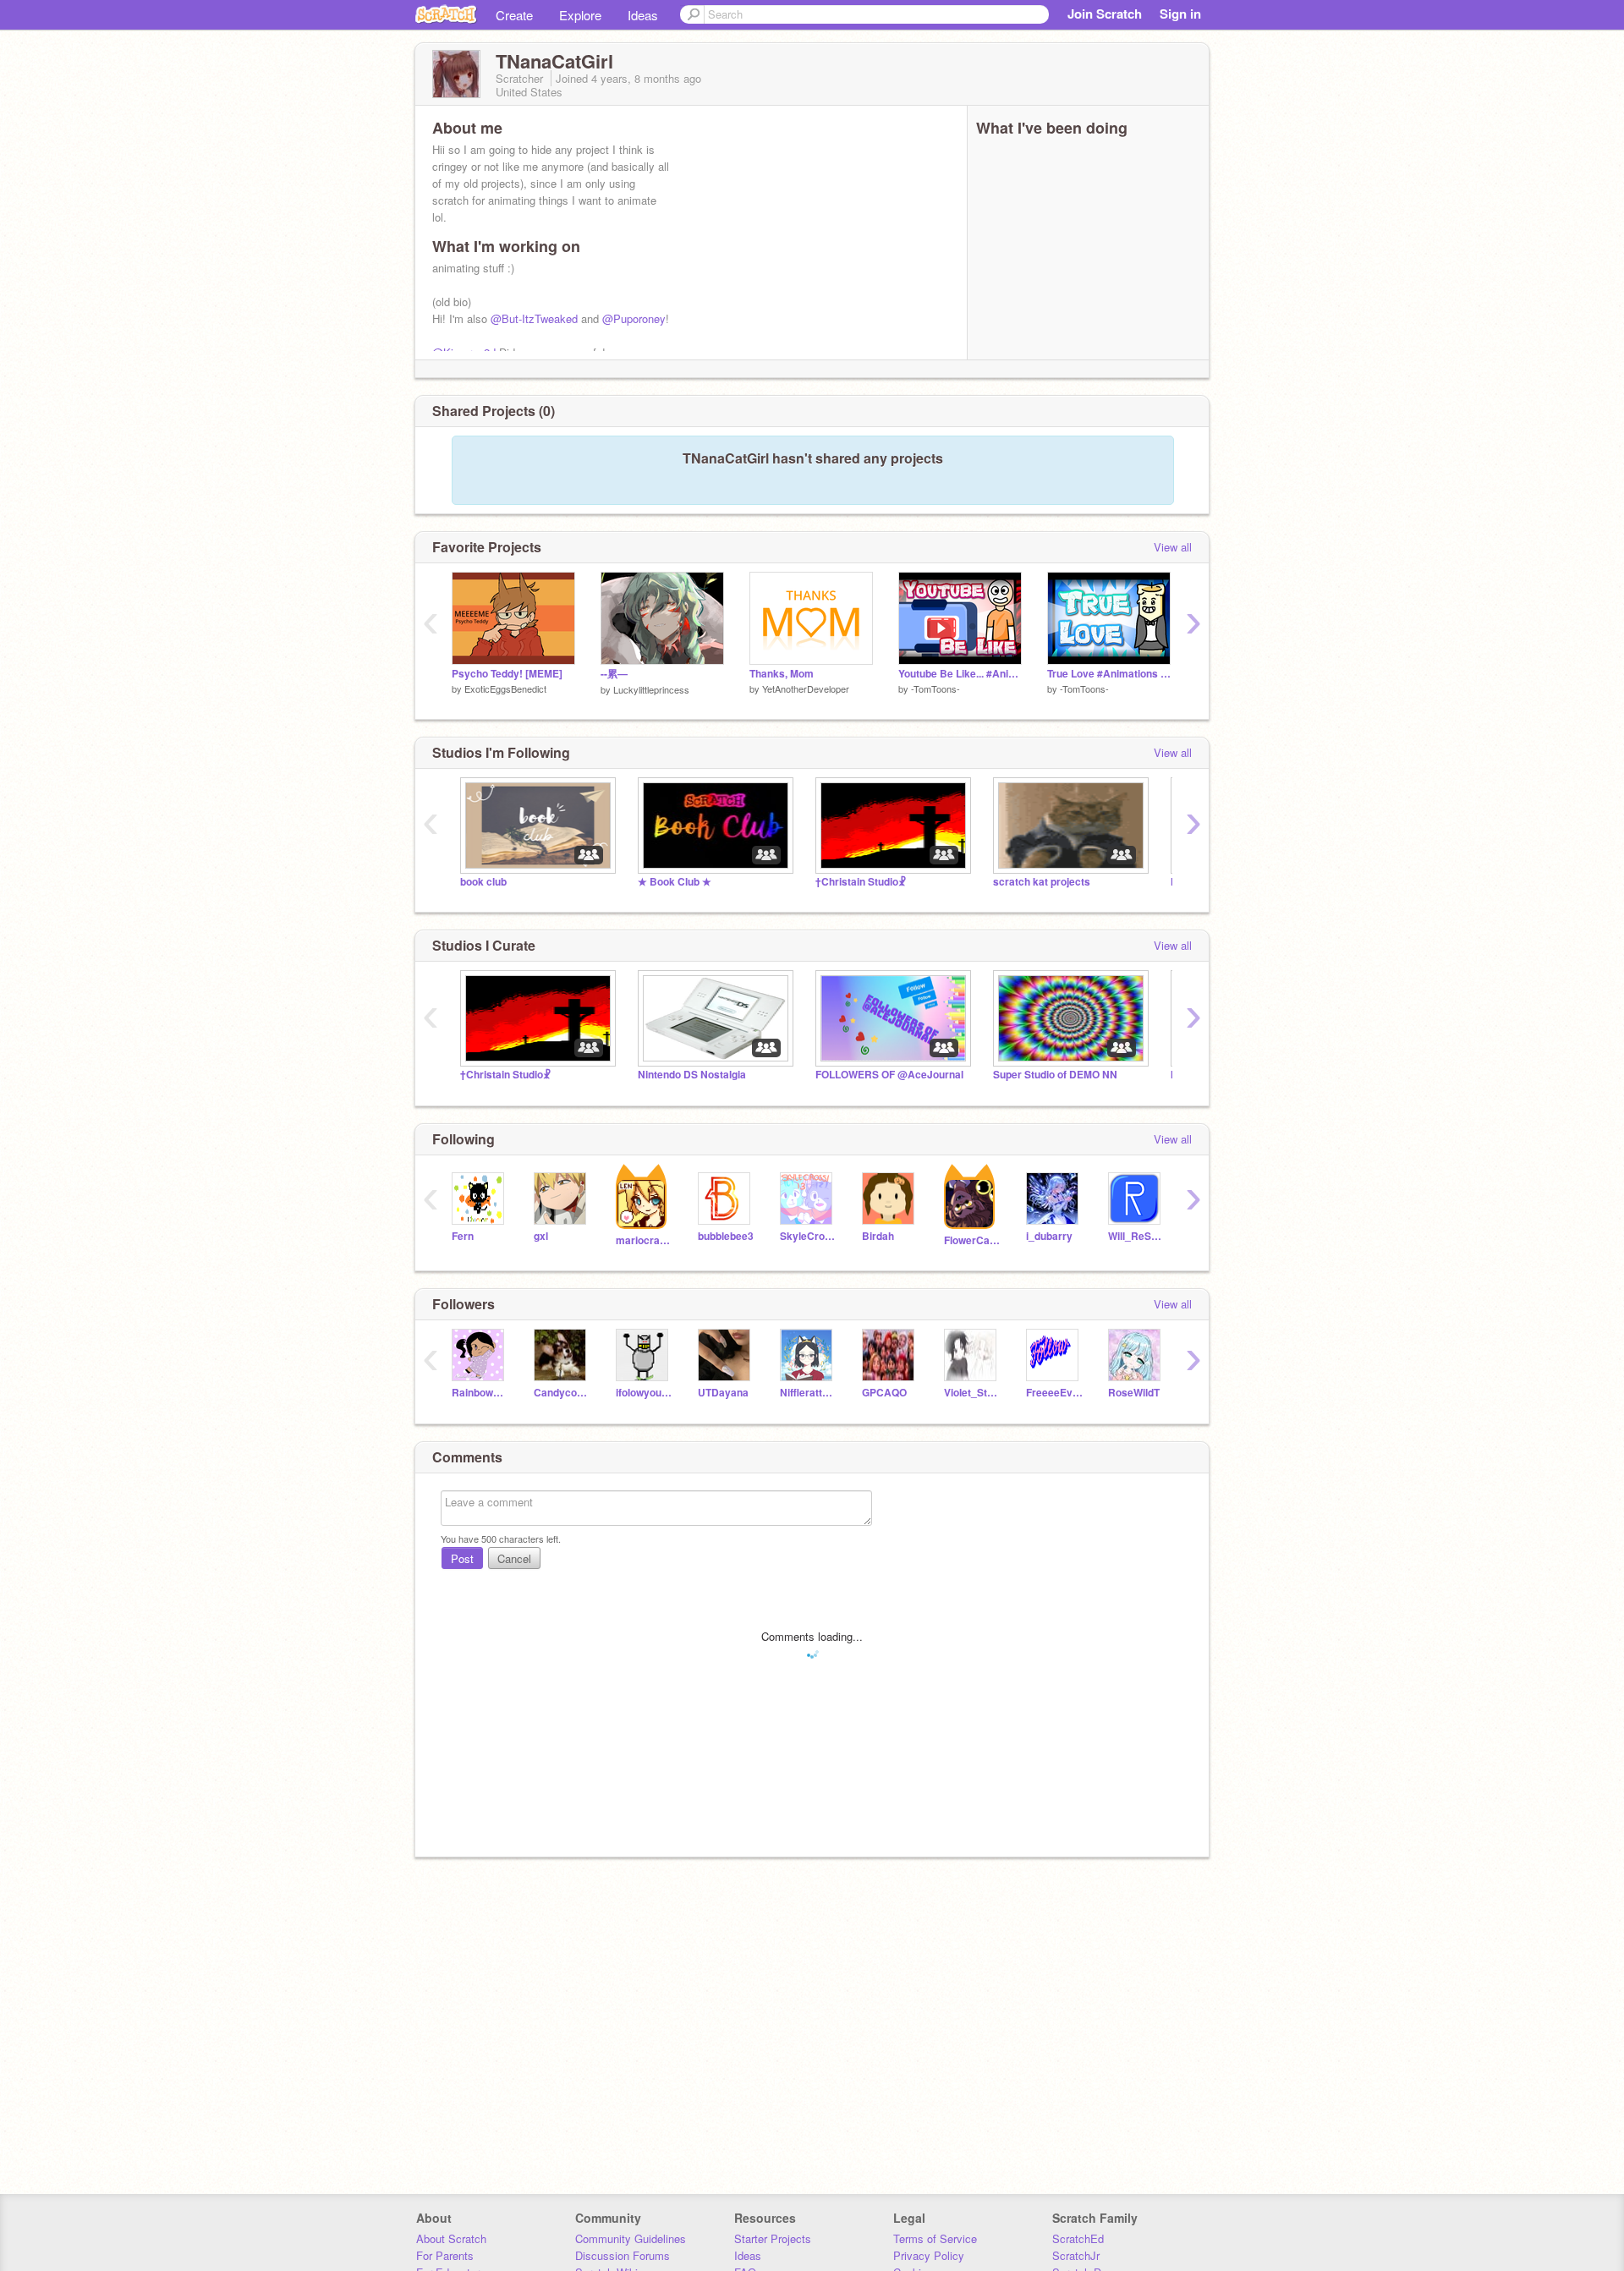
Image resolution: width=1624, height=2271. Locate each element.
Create (514, 15)
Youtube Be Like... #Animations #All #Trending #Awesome (960, 674)
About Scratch (451, 2238)
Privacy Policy (929, 2255)
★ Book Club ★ (675, 882)
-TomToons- (935, 688)
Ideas (643, 15)
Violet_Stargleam (972, 1393)
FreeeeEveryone (1054, 1393)
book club (483, 882)
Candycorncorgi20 (562, 1393)
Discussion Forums (623, 2255)
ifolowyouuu (644, 1393)
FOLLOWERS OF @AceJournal (889, 1075)
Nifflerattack (808, 1393)
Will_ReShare (1136, 1236)
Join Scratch (1105, 14)
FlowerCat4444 (972, 1240)
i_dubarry (1049, 1236)
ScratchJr (1076, 2255)
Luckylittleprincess (651, 689)
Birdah (878, 1236)
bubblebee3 (726, 1236)
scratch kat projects (1042, 882)
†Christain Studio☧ (861, 882)
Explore (580, 15)
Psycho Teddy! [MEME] (507, 674)
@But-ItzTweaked (534, 318)
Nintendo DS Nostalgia (692, 1075)
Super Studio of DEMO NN (1055, 1075)
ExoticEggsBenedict (505, 688)
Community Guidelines (631, 2238)
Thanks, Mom (782, 674)
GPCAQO (884, 1393)
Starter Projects (773, 2238)
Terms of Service (935, 2238)
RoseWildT (1134, 1393)
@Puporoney (634, 318)
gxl (541, 1236)
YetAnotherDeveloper (806, 688)
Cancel (514, 1558)
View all (1173, 547)
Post (462, 1558)
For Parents (445, 2255)
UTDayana (723, 1393)
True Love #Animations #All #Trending (1109, 674)
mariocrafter (644, 1240)
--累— (614, 674)
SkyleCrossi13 (808, 1236)
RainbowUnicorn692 (480, 1393)
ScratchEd (1078, 2238)
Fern (463, 1236)
